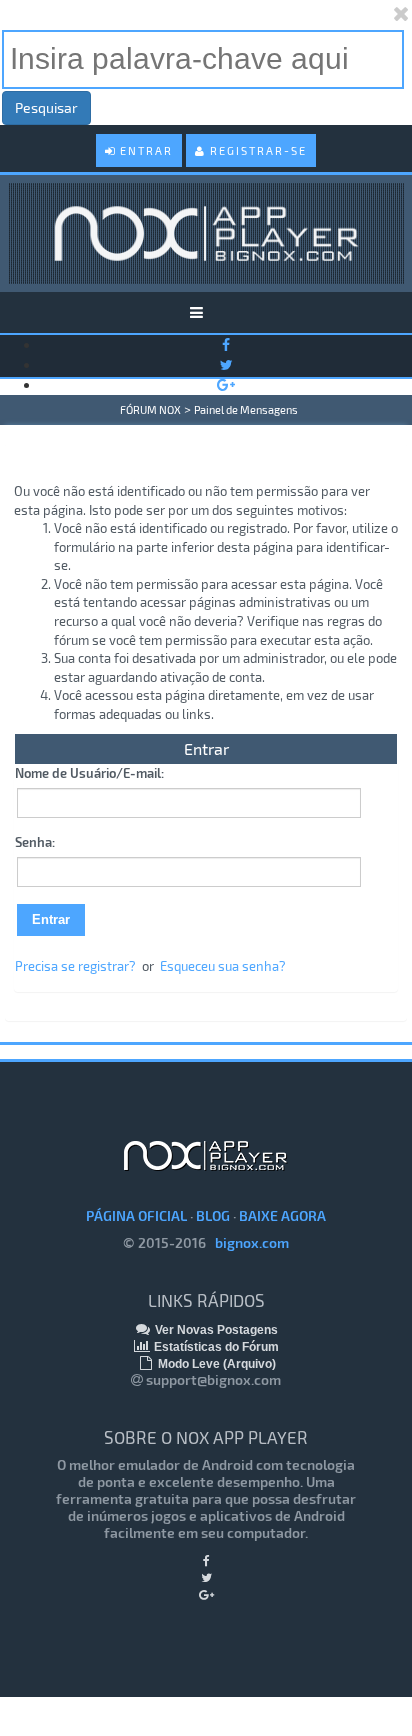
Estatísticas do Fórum (215, 1347)
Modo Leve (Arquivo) (215, 1364)
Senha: (35, 842)
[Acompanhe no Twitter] (226, 364)
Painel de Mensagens (246, 409)
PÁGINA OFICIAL (136, 1215)
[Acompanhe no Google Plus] (226, 384)
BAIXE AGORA (282, 1215)
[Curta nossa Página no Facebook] (226, 344)
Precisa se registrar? (75, 966)
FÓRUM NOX (150, 409)
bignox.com (247, 1242)
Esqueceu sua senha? (223, 966)
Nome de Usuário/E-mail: (89, 773)
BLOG (213, 1215)
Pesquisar (46, 107)
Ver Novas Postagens (215, 1330)
